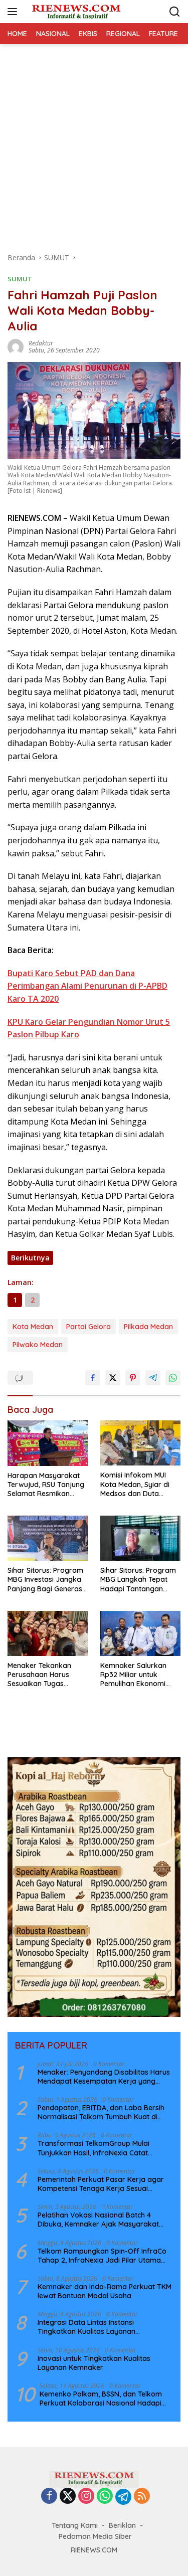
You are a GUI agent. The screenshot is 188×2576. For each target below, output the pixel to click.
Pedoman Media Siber (95, 2536)
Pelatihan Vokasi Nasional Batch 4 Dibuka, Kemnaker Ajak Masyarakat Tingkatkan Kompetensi (98, 2220)
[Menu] (14, 12)
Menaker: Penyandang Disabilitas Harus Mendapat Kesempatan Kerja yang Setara (104, 2077)
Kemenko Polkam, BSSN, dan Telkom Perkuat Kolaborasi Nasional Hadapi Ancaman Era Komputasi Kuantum (101, 2399)
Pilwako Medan (38, 1345)
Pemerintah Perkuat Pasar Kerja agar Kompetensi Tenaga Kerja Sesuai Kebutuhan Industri (101, 2184)
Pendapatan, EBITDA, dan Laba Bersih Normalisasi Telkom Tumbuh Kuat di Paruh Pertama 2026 (101, 2112)
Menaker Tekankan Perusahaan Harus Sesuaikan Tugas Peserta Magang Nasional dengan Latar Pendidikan (46, 1675)
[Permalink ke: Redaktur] (16, 346)
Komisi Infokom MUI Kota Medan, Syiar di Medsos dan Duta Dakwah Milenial (135, 1484)
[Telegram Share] (153, 1378)
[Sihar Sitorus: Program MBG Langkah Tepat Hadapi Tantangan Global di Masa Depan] (141, 1538)
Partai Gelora (88, 1327)
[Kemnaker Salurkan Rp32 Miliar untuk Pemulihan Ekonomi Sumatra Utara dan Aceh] (141, 1633)
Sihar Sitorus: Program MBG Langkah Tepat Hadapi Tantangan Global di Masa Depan (138, 1580)
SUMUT (20, 279)
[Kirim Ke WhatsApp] (173, 1378)
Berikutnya (30, 1258)
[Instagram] (86, 2497)
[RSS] (142, 2497)
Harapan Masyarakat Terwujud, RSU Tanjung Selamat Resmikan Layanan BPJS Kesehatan (46, 1485)
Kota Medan (33, 1327)
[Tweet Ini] (113, 1378)
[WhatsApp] (105, 2497)
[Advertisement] (94, 143)
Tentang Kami (75, 2525)
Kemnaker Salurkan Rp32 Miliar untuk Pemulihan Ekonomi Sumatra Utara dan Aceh (133, 1675)
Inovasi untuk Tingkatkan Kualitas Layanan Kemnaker (94, 2363)
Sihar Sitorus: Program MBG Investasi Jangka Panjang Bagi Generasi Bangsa (46, 1580)
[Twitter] (68, 2497)
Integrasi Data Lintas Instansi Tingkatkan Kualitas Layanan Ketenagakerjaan (86, 2327)
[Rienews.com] (75, 12)
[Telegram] (123, 2497)
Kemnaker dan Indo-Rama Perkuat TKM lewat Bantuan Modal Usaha (105, 2291)
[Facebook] (49, 2497)
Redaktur (41, 343)
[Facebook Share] (93, 1378)
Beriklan (122, 2525)
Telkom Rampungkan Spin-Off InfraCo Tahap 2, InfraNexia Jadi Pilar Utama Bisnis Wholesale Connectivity (102, 2256)
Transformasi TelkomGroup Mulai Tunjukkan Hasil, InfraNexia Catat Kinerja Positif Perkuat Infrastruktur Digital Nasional (97, 2148)
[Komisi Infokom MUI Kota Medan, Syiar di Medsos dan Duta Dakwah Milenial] (141, 1443)
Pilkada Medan (148, 1327)
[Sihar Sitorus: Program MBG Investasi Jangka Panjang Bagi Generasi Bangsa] (48, 1538)
